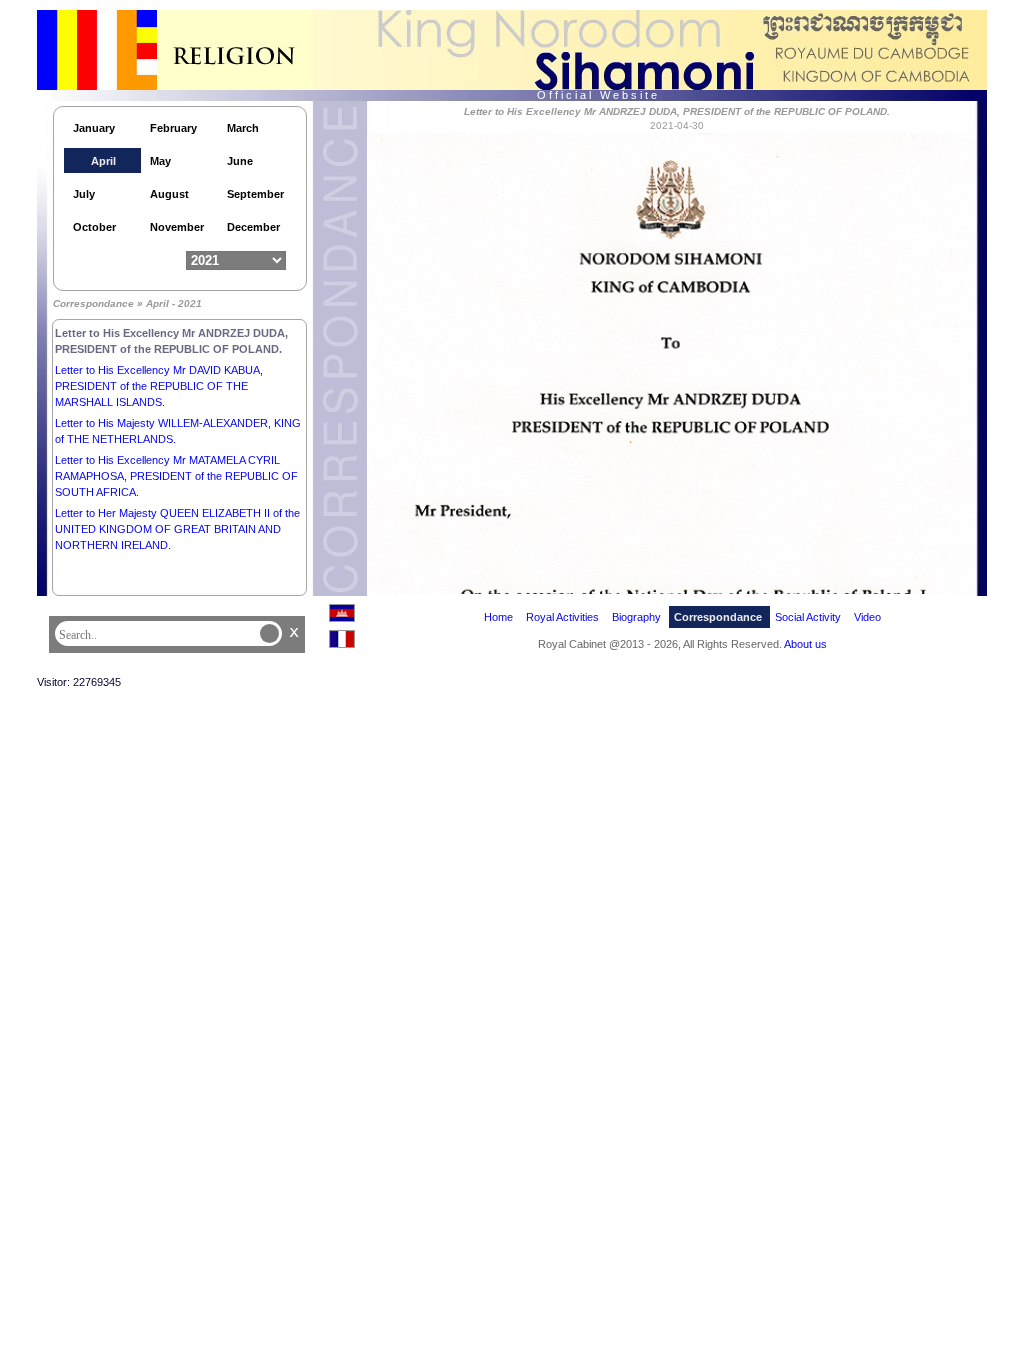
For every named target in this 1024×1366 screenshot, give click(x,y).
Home (498, 617)
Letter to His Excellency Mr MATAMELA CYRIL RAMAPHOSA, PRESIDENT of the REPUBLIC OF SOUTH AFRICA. (176, 476)
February (173, 128)
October (94, 227)
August (169, 194)
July (84, 194)
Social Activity (808, 617)
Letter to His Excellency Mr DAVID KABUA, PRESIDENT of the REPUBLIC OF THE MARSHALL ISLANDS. (159, 386)
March (243, 128)
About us (805, 644)
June (240, 161)
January (94, 128)
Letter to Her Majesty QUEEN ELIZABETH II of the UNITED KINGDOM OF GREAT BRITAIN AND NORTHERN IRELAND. (177, 529)
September (255, 194)
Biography (636, 617)
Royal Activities (562, 617)
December (253, 227)
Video (867, 617)
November (177, 227)
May (160, 161)
